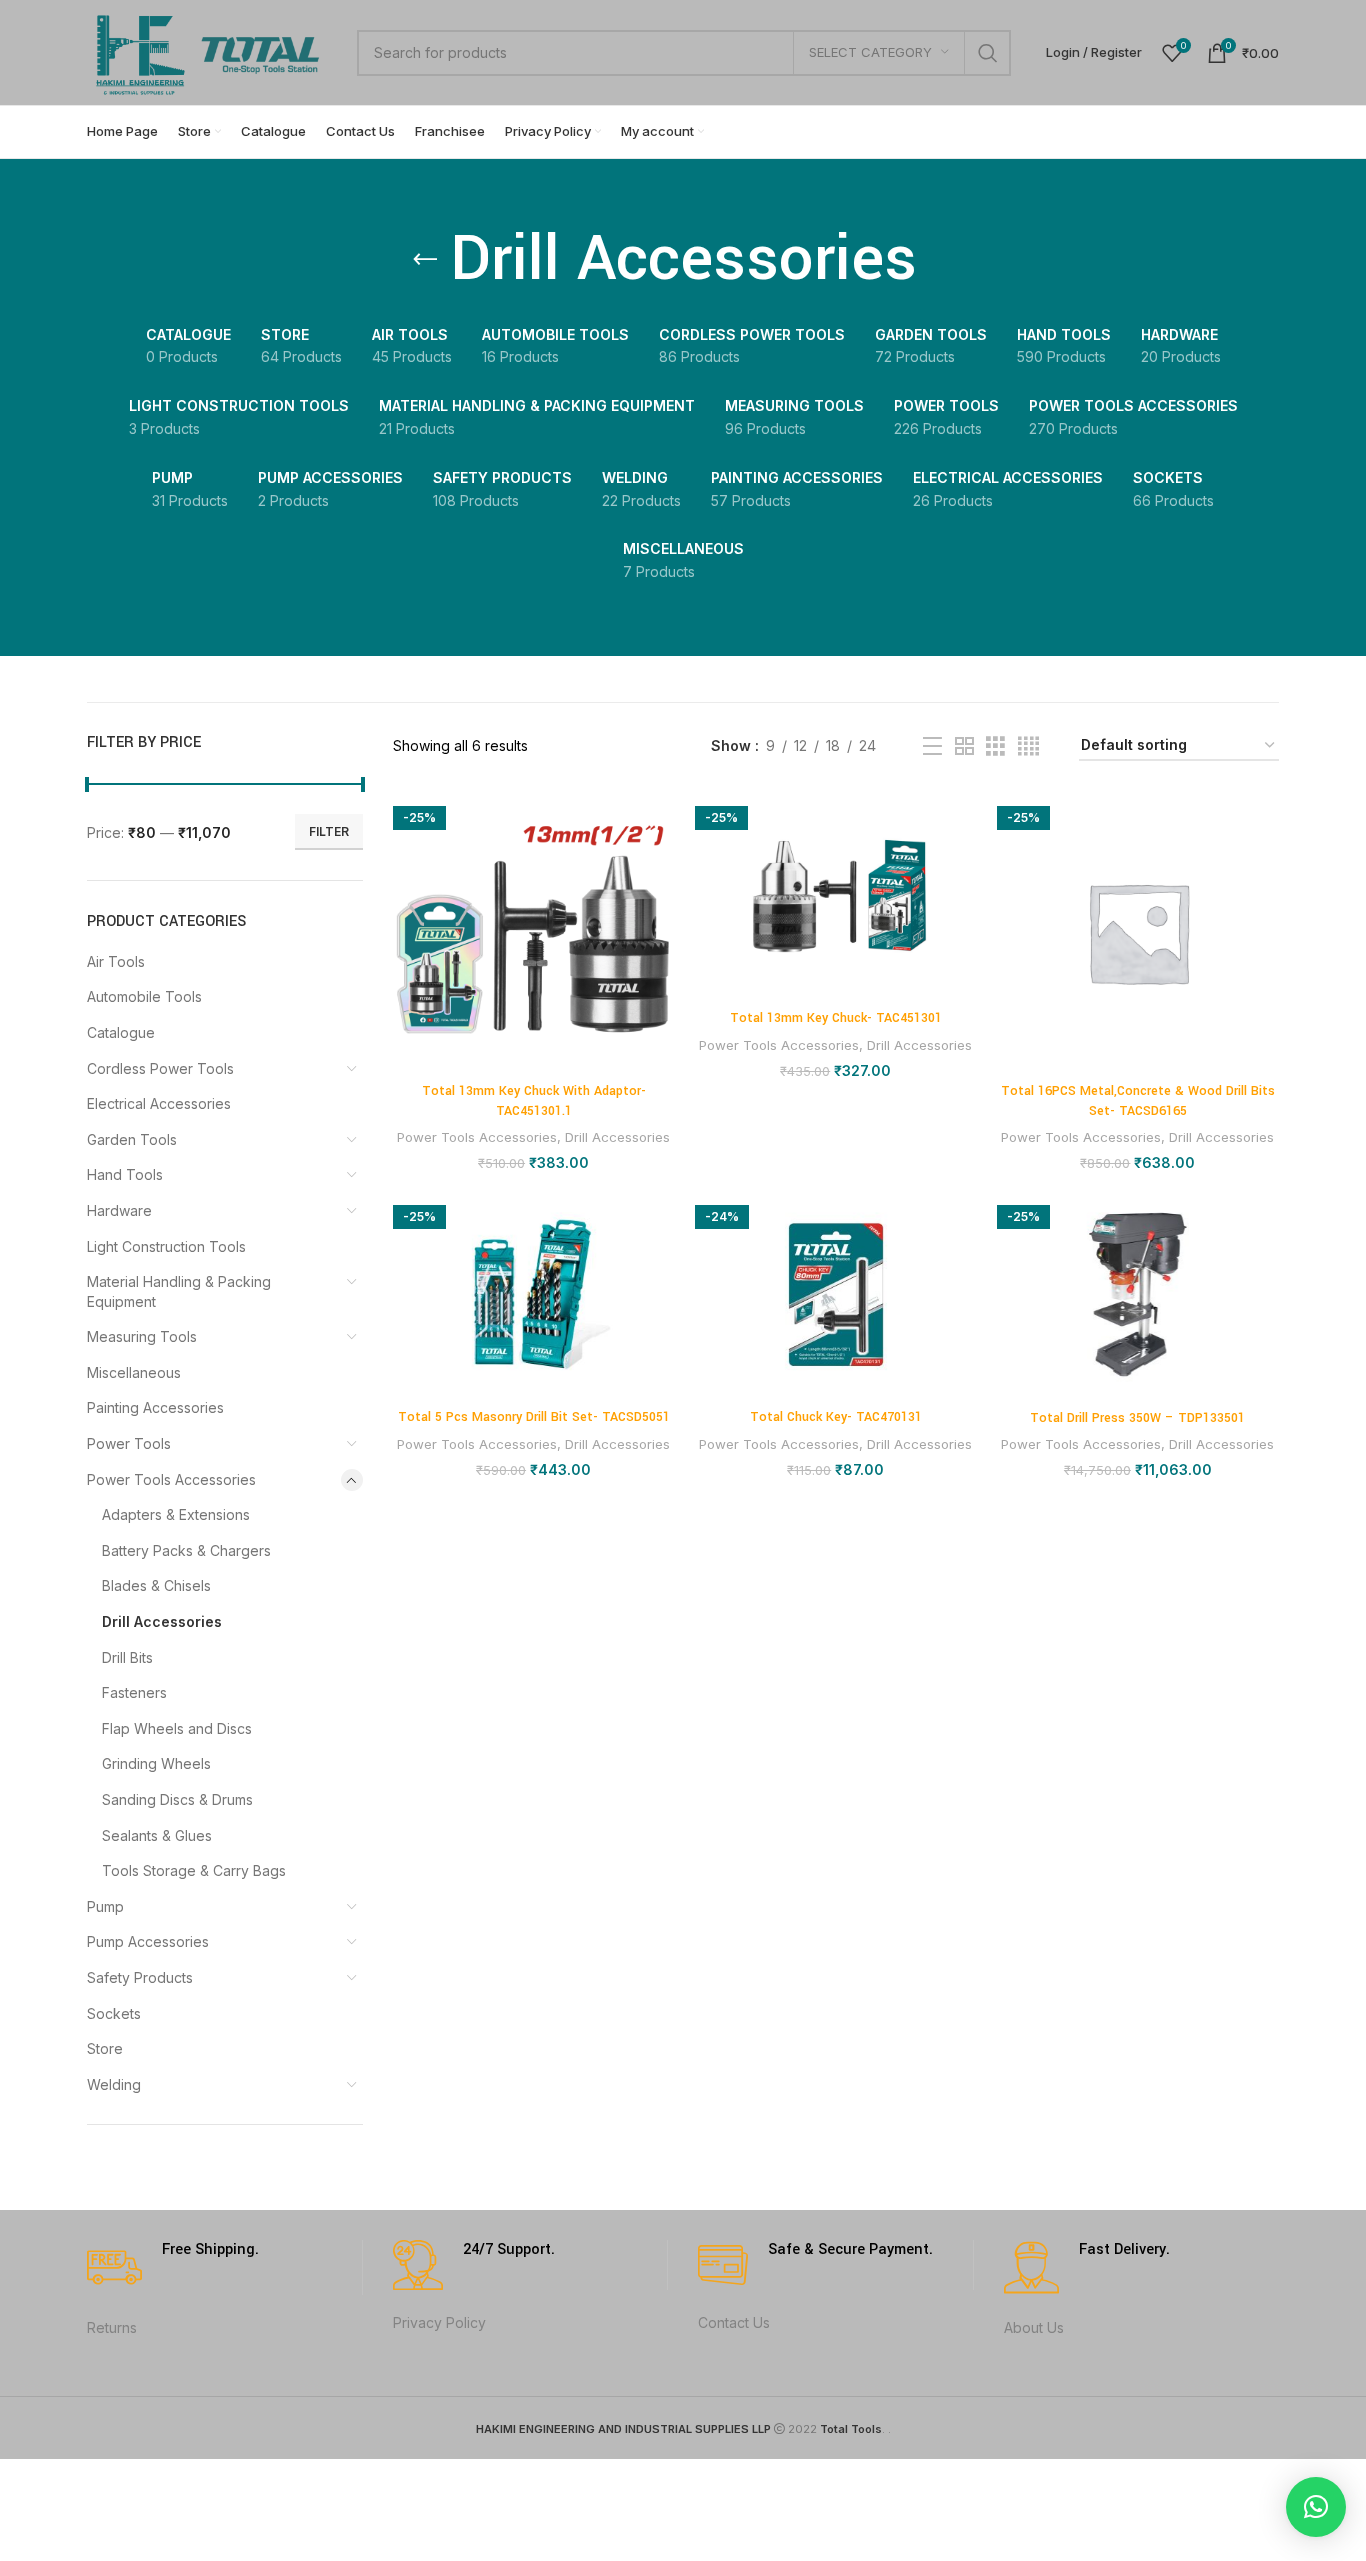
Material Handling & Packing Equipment (179, 1291)
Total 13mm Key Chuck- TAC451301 (836, 1018)
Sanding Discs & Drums (177, 1799)
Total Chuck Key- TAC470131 (836, 1417)
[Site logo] (212, 50)
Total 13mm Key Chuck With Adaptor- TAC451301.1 (534, 1101)
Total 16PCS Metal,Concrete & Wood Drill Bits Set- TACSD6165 (1138, 1101)
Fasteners (134, 1692)
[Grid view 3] (995, 746)
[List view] (932, 746)
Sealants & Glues (157, 1835)
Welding (114, 2084)
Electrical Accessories (159, 1103)
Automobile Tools (144, 996)
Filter (329, 831)
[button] (1316, 2507)
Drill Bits (127, 1657)
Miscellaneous (134, 1372)
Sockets (114, 2013)
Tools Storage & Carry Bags (194, 1870)
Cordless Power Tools (160, 1068)
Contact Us (734, 2322)
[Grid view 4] (1028, 746)
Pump (105, 1906)
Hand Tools (125, 1174)
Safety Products (140, 1977)
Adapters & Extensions (176, 1514)
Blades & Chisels (156, 1585)
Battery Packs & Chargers (186, 1550)
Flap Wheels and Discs (177, 1728)
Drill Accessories (162, 1621)
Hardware (119, 1210)
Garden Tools (132, 1139)
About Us (1034, 2327)
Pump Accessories (148, 1941)
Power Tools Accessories (171, 1479)
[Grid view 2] (964, 746)
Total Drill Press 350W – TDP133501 (1137, 1418)
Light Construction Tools (166, 1246)
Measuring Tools (142, 1336)
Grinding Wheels (156, 1763)
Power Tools (129, 1443)
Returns (112, 2327)
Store (105, 2048)
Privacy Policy (439, 2322)
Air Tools (116, 961)
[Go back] (425, 260)
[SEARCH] (988, 53)
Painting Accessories (155, 1407)
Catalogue (121, 1032)
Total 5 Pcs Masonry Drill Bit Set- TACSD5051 (534, 1417)
